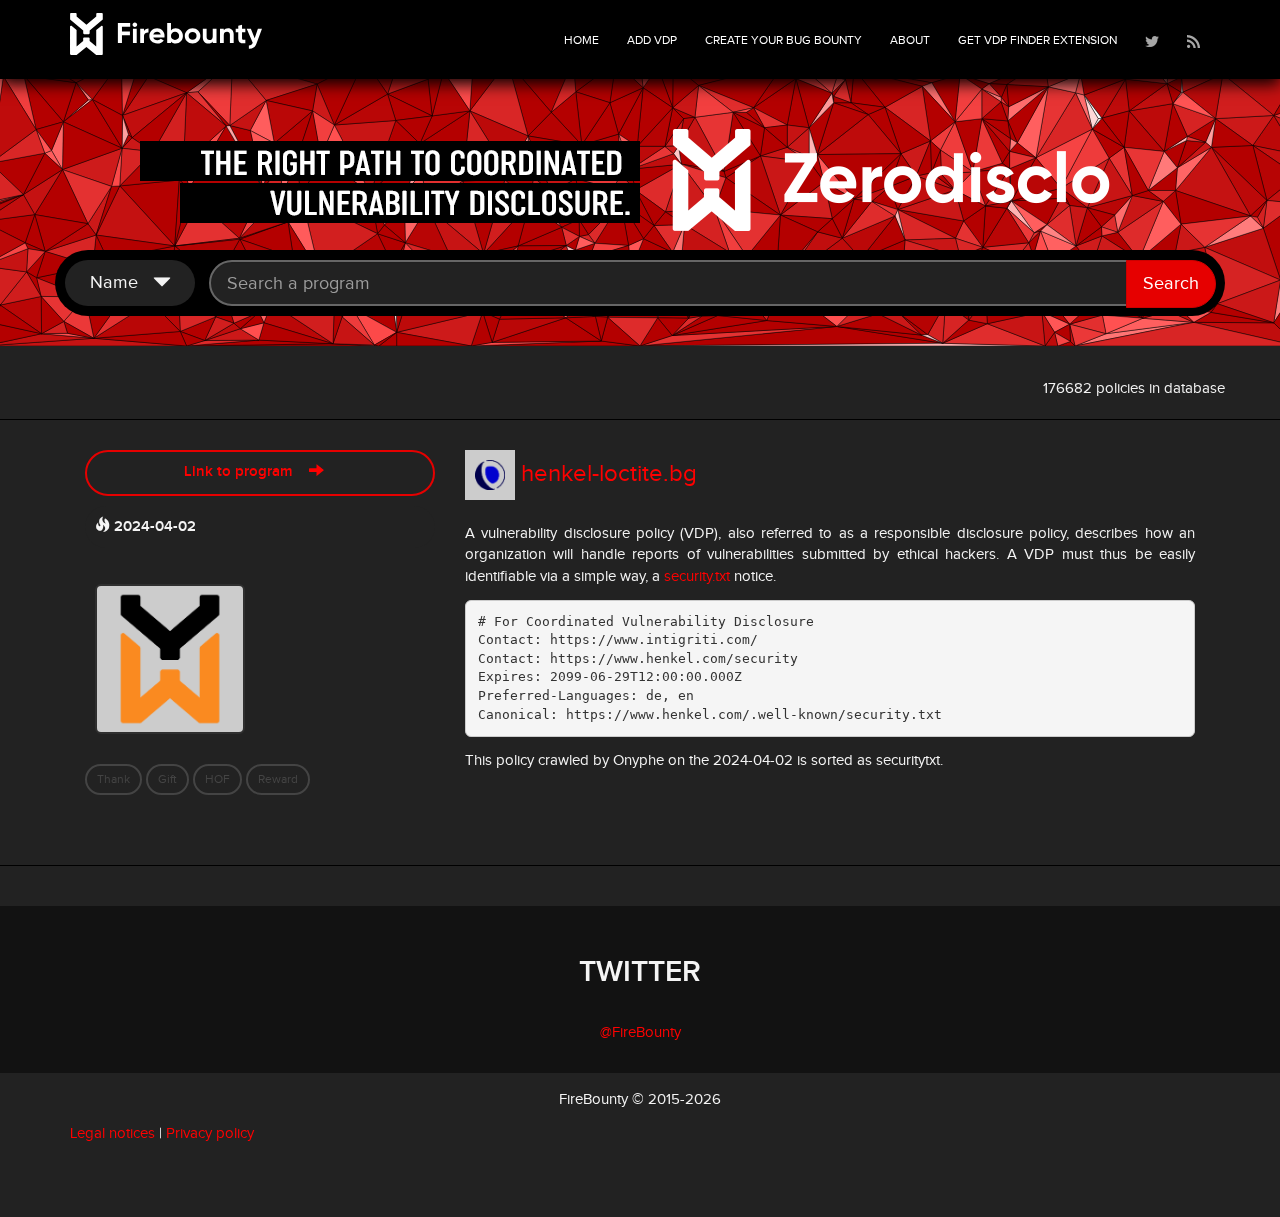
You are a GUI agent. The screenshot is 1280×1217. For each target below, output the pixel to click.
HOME (581, 40)
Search (1171, 283)
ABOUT (910, 40)
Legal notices (112, 1133)
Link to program (246, 472)
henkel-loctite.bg (609, 474)
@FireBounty (640, 1032)
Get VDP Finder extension (1037, 40)
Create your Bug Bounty (783, 40)
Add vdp (652, 40)
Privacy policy (210, 1133)
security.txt (697, 576)
